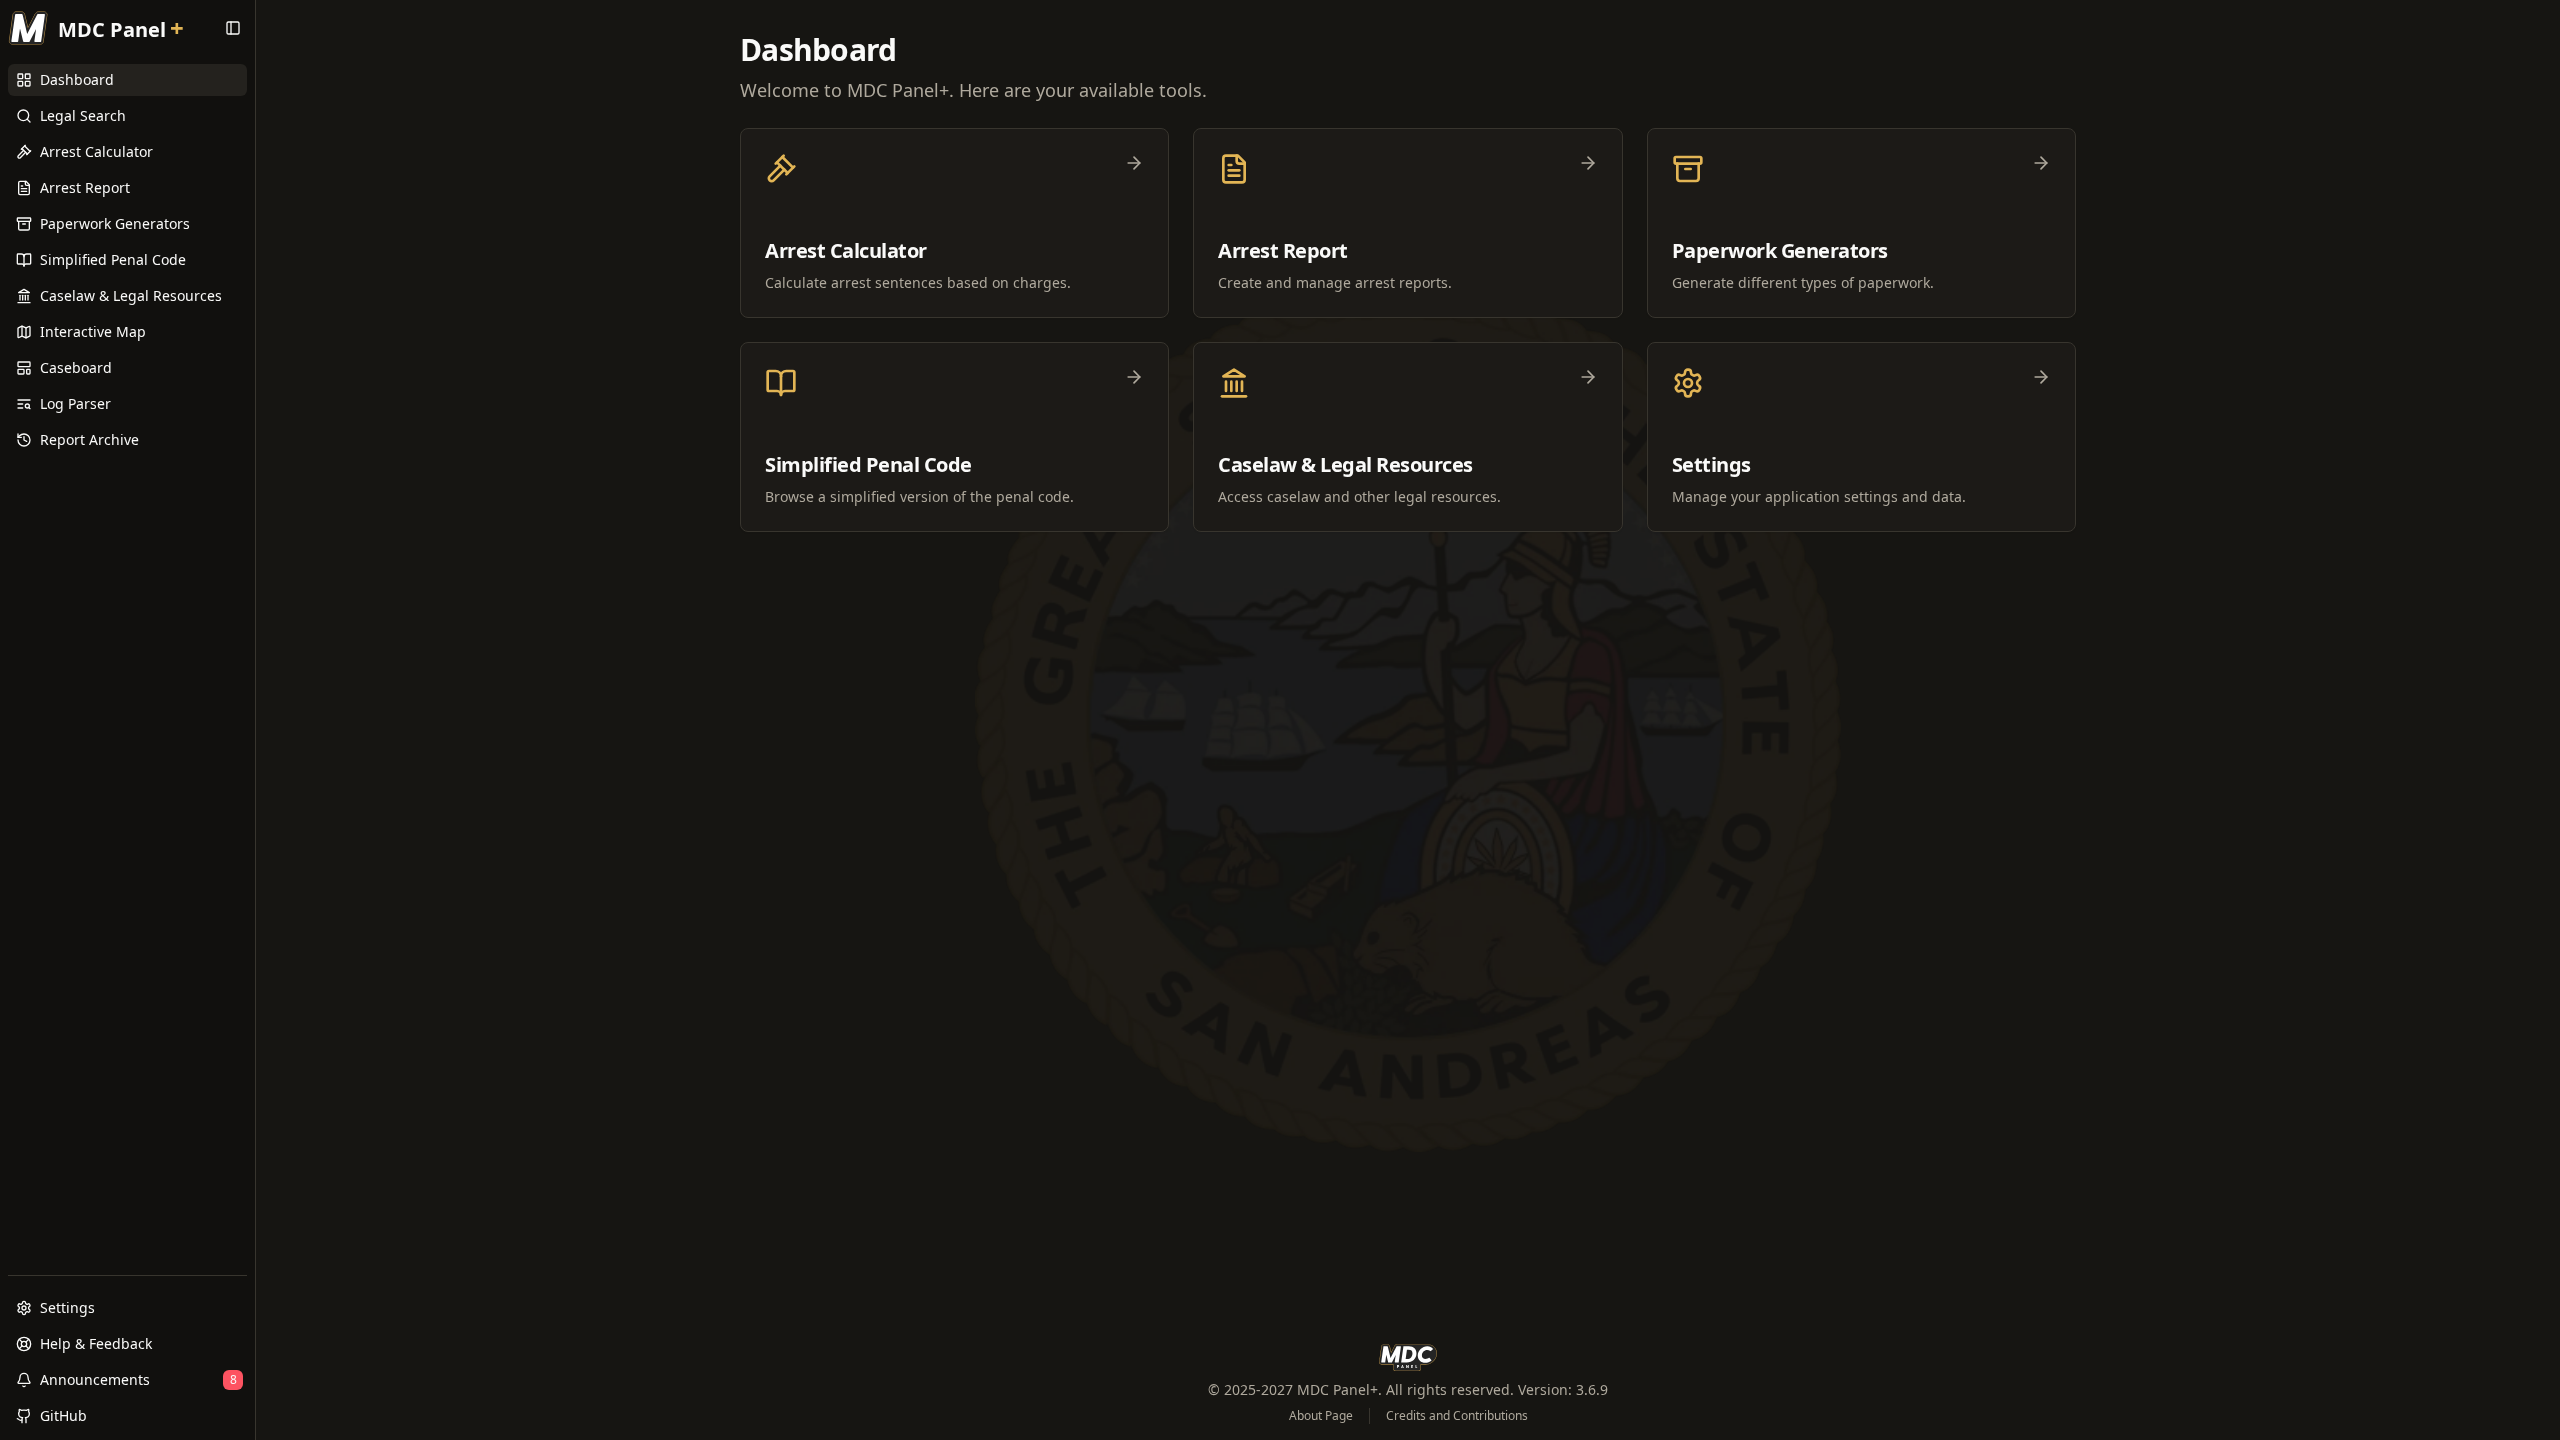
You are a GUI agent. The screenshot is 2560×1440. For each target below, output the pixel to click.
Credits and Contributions (1457, 1416)
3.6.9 (1592, 1389)
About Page (1321, 1416)
